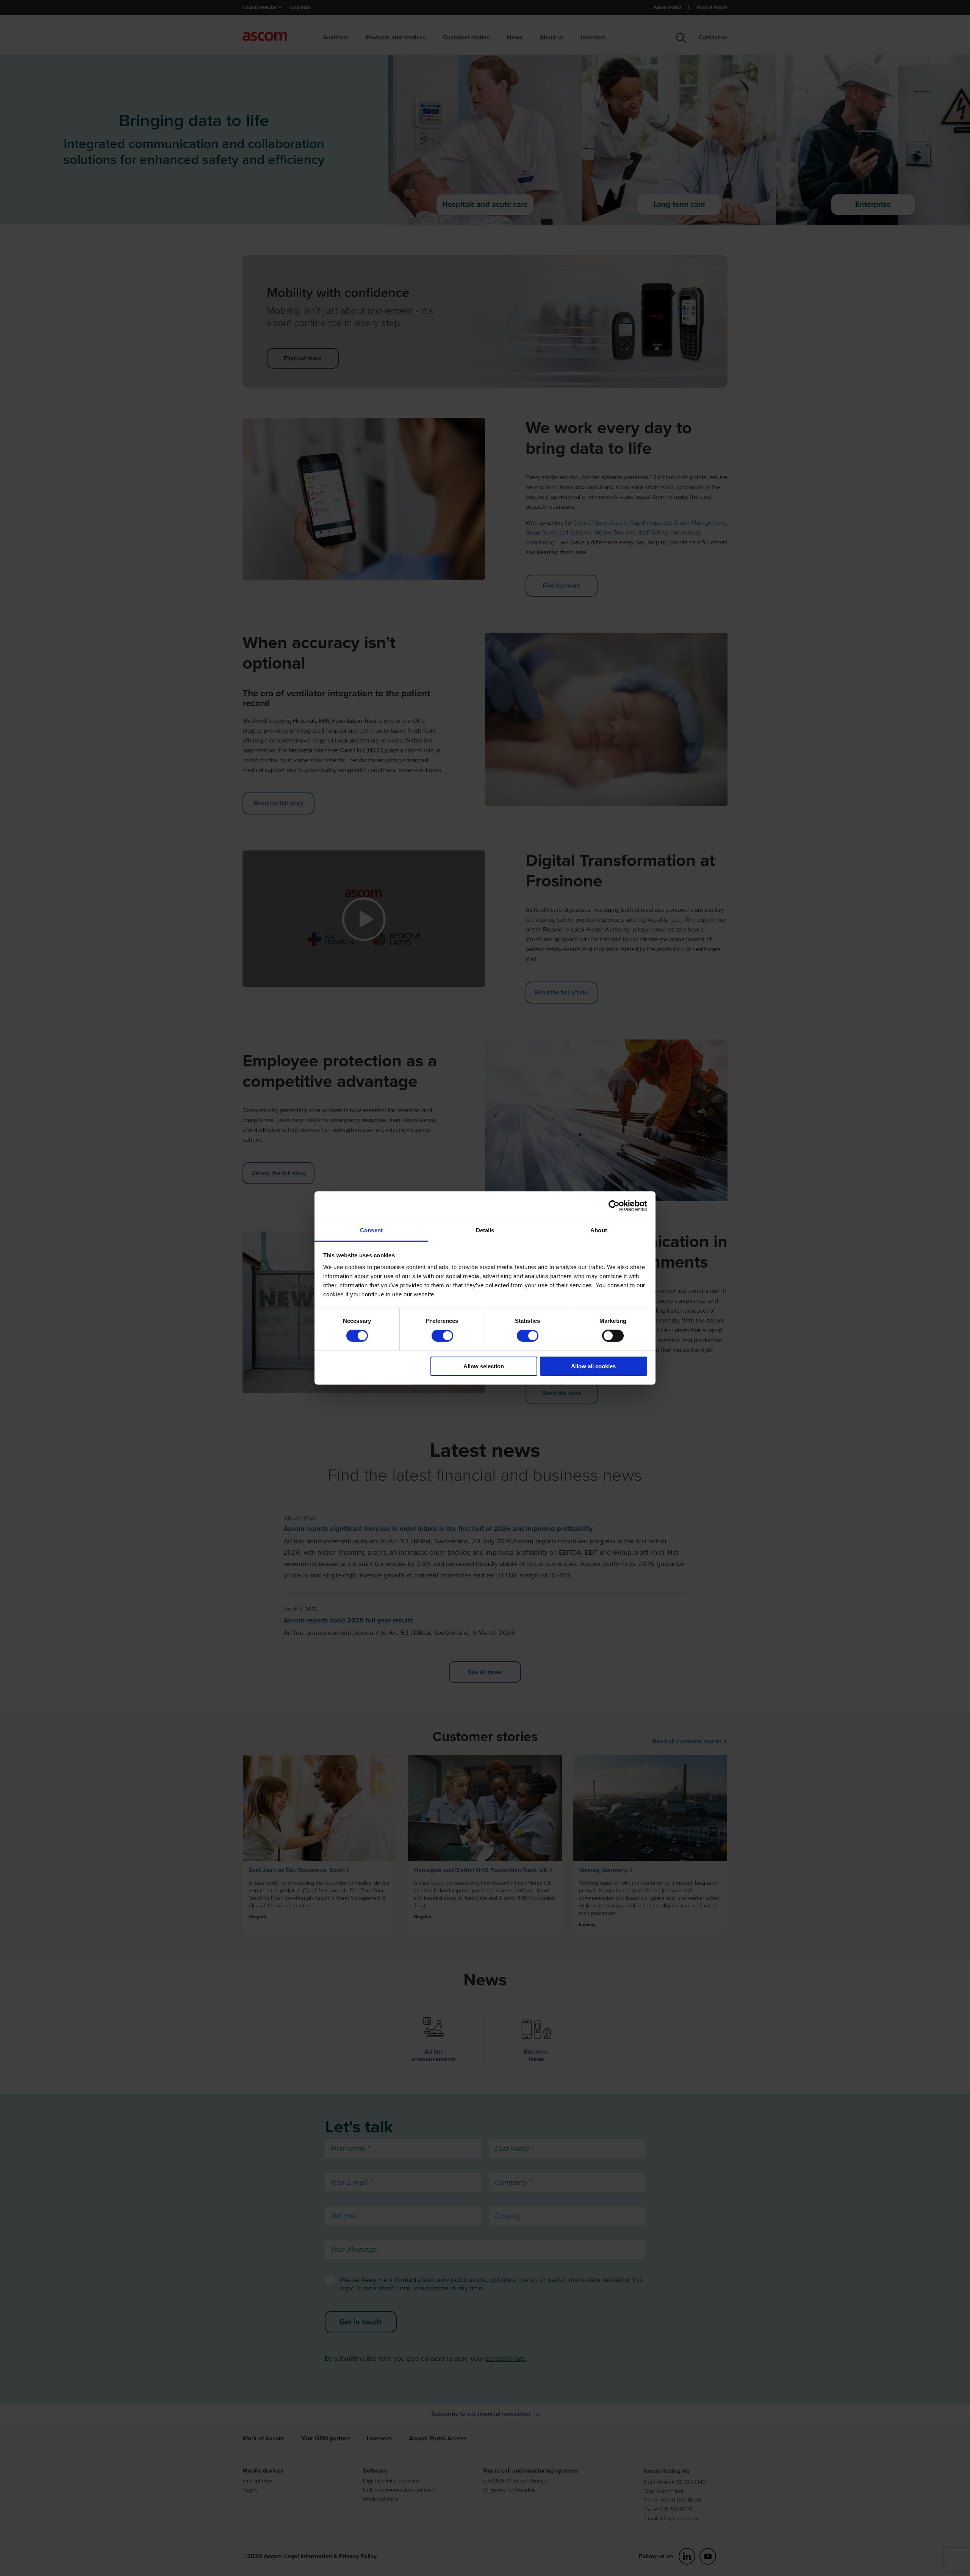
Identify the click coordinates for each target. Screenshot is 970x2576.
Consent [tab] (371, 1230)
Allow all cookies (593, 1366)
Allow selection (484, 1366)
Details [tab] (485, 1230)
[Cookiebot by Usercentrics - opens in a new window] (614, 1205)
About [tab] (599, 1230)
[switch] (442, 1336)
